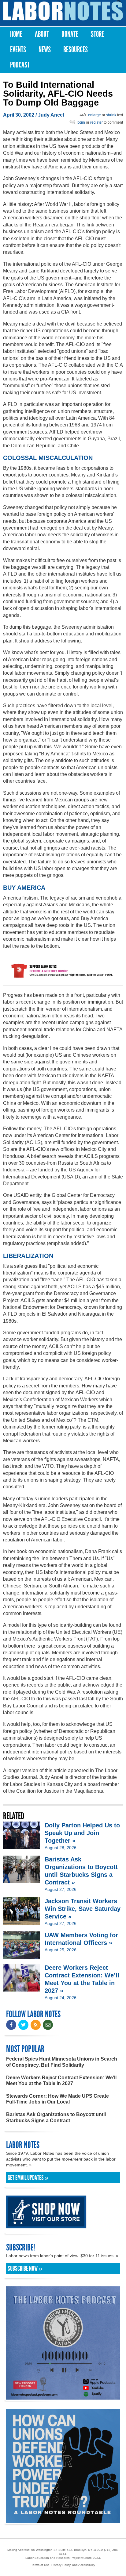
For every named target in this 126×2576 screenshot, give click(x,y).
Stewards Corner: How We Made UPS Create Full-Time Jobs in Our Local (57, 2099)
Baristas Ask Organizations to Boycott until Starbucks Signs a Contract (56, 2117)
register (96, 122)
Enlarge (94, 115)
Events (18, 50)
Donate (70, 34)
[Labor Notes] (63, 11)
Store (97, 34)
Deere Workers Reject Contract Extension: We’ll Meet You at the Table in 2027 (61, 2080)
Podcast (20, 65)
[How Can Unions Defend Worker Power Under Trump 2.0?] (63, 2520)
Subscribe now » (25, 2269)
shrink (111, 115)
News (45, 50)
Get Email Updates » (28, 2178)
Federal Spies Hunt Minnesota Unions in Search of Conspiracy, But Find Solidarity (62, 2062)
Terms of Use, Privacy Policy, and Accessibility (63, 2565)
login (81, 122)
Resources (76, 50)
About (42, 34)
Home (16, 34)
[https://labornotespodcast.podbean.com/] (63, 2397)
